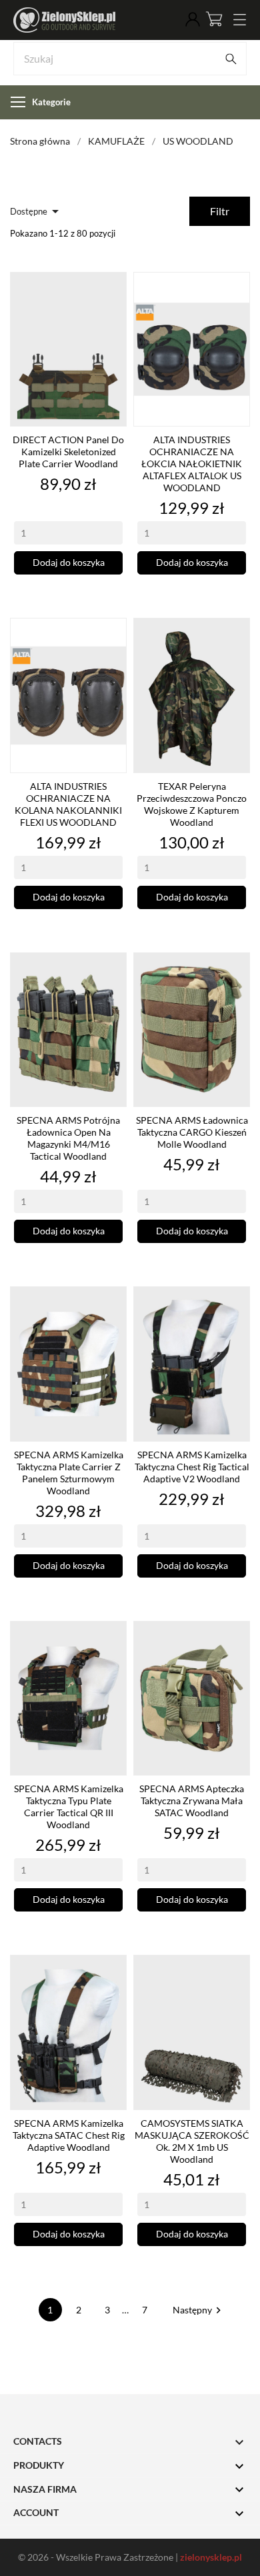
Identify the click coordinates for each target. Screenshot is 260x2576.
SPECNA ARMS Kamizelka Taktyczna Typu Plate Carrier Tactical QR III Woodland (69, 1807)
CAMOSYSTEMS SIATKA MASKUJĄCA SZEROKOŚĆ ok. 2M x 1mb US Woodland (192, 2141)
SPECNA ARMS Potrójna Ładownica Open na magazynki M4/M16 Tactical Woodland (68, 1138)
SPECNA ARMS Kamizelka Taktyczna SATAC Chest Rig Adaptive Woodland (69, 2135)
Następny (199, 2310)
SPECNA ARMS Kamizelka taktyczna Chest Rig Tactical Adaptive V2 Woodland (192, 1467)
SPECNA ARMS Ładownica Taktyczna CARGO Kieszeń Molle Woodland (192, 1132)
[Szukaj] (231, 59)
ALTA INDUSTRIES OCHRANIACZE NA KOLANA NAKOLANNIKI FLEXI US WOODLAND (68, 804)
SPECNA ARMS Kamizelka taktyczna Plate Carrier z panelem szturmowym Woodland (69, 1473)
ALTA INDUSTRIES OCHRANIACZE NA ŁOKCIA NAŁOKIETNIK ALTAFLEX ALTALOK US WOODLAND (192, 464)
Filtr (220, 211)
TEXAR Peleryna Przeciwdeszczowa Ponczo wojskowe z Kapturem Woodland (192, 804)
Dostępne (37, 211)
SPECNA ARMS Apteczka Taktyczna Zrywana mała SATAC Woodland (192, 1801)
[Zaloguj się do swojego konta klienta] (193, 20)
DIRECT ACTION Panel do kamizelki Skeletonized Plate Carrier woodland (68, 452)
